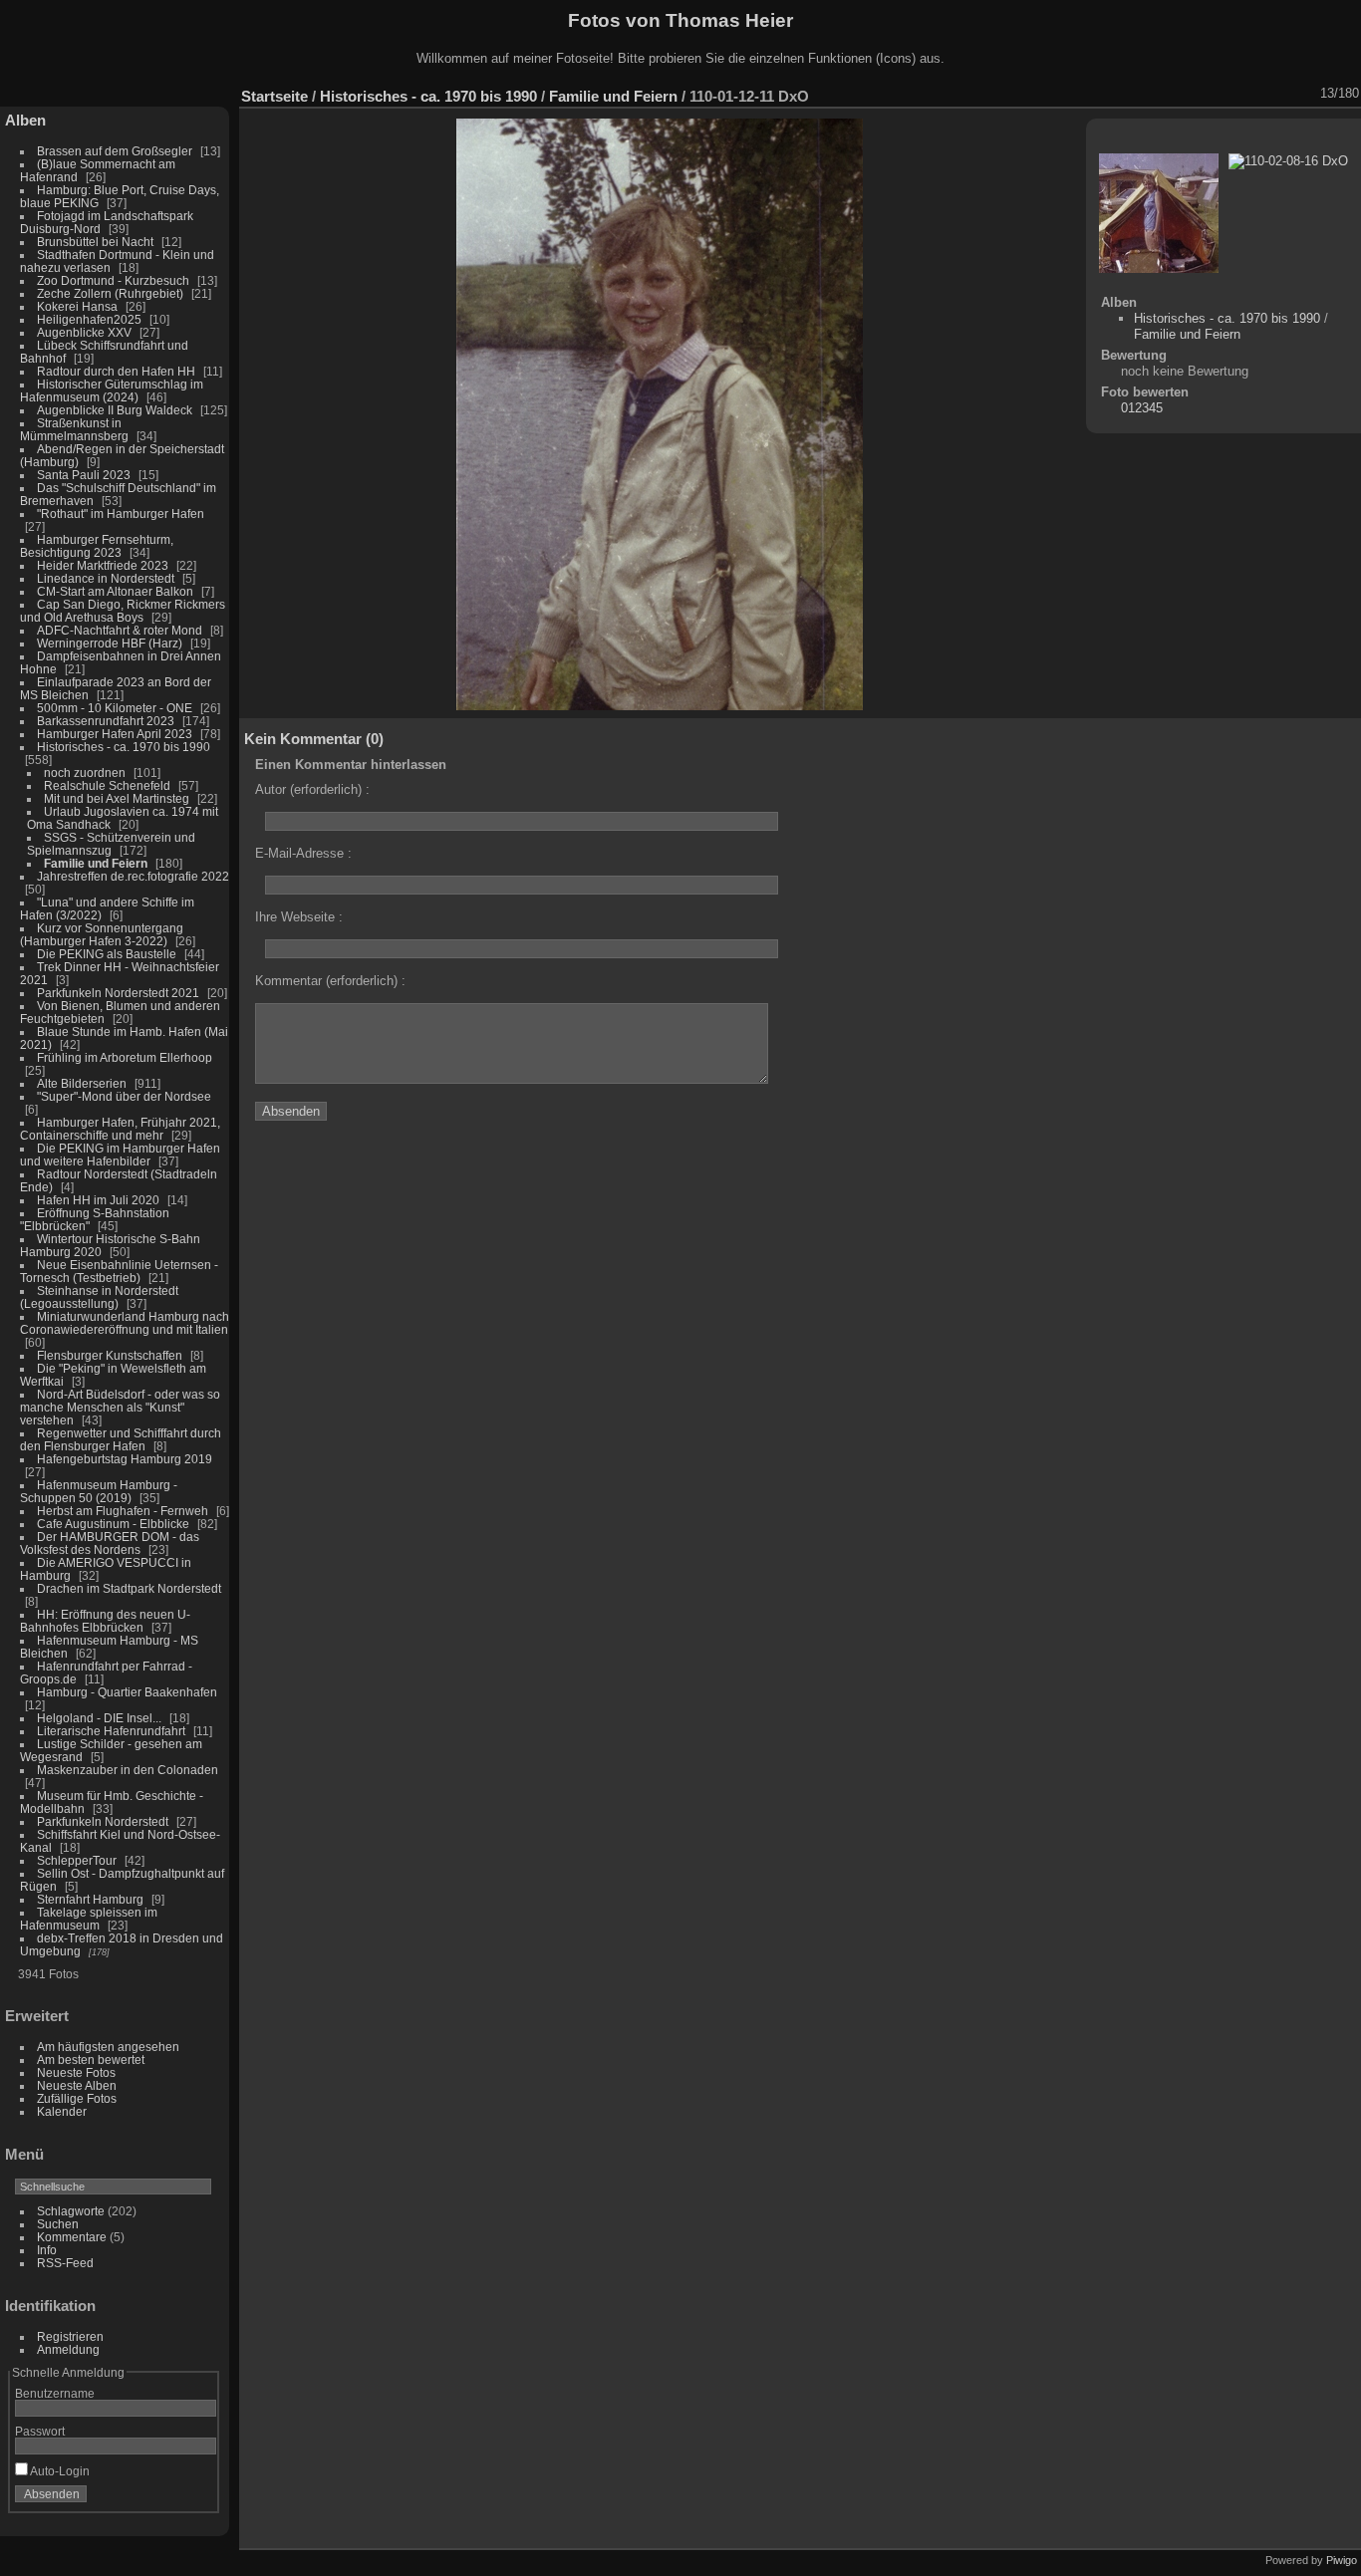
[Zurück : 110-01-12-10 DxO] (1280, 94)
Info (47, 2250)
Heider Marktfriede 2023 (103, 565)
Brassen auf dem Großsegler (115, 151)
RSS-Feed (65, 2263)
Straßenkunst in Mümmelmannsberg (74, 429)
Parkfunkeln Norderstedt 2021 (118, 993)
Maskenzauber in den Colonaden (128, 1770)
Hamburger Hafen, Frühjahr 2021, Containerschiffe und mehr (120, 1129)
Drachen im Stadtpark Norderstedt (129, 1588)
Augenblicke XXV (84, 332)
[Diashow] (1177, 94)
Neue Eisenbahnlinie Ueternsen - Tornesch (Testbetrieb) (119, 1271)
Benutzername (55, 2393)
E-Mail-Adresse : (303, 853)
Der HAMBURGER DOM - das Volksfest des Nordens (110, 1543)
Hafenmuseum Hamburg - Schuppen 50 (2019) (99, 1491)
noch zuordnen (85, 773)
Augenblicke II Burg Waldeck (115, 410)
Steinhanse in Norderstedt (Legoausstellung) (99, 1297)
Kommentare (72, 2237)
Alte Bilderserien (82, 1083)
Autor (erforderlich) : (312, 789)
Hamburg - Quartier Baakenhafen (127, 1692)
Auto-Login (59, 2471)
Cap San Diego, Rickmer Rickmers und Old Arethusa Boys (123, 611)
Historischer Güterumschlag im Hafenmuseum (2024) (112, 390)
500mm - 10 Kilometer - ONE (115, 708)
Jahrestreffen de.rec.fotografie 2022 (133, 876)
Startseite (274, 96)
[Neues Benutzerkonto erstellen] (171, 2498)
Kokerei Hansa (77, 306)
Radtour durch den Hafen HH (116, 371)
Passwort (40, 2431)
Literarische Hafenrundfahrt (111, 1731)
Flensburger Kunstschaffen (110, 1355)
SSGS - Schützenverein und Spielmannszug (111, 844)
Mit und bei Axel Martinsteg (117, 798)
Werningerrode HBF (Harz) (110, 643)
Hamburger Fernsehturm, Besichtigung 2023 (97, 546)
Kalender (62, 2111)
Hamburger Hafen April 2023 (115, 734)
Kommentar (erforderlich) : (330, 981)
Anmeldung (68, 2349)
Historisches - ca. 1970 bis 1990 (124, 747)
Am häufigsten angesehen (108, 2047)
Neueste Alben (77, 2085)
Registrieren (70, 2336)
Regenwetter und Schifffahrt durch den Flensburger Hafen (121, 1439)
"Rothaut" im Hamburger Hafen (121, 514)
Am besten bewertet (91, 2060)
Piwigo (1342, 2560)
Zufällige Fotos (77, 2098)
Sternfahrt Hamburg (90, 1899)
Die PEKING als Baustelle (107, 954)
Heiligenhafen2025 (89, 319)
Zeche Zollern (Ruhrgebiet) (110, 293)
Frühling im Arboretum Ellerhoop (125, 1057)
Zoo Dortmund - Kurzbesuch (113, 280)
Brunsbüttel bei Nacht (95, 242)
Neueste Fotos (76, 2072)
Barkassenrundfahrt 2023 (106, 721)
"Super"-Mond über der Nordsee (124, 1096)
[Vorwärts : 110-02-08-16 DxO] (1306, 94)
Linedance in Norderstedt (106, 578)
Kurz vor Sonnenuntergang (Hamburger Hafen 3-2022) (102, 934)
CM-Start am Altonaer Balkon (115, 591)
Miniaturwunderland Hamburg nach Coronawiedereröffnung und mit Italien (125, 1323)
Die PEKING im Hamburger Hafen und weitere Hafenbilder (120, 1155)
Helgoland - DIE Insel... (99, 1718)
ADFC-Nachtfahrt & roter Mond (120, 630)
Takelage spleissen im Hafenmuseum (89, 1919)
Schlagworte (71, 2211)
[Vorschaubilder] (1254, 94)
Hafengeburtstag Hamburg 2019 (125, 1459)
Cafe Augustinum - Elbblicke (113, 1524)
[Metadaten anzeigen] (1203, 94)
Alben (25, 120)
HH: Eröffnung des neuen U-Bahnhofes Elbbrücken (105, 1621)
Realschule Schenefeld (107, 785)
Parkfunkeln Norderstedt (103, 1821)
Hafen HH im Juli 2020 (98, 1200)
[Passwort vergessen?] (197, 2498)
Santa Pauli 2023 (84, 475)
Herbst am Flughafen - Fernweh (124, 1511)
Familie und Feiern (96, 863)
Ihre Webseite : (299, 917)
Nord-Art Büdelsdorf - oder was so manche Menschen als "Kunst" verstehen (120, 1407)
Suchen (58, 2224)
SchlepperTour (77, 1860)
